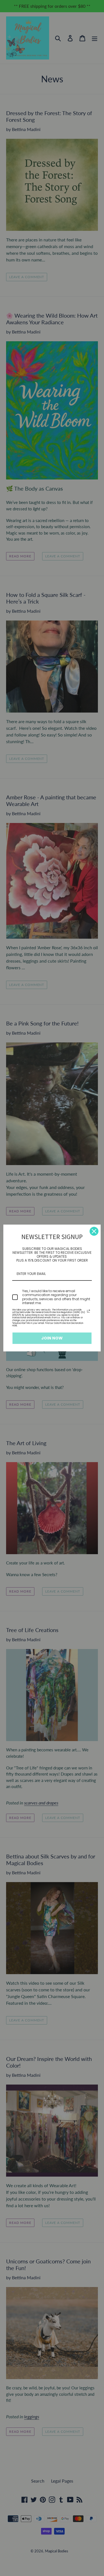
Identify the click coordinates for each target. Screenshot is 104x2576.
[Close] (94, 1231)
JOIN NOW (52, 1338)
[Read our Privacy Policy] (88, 1311)
